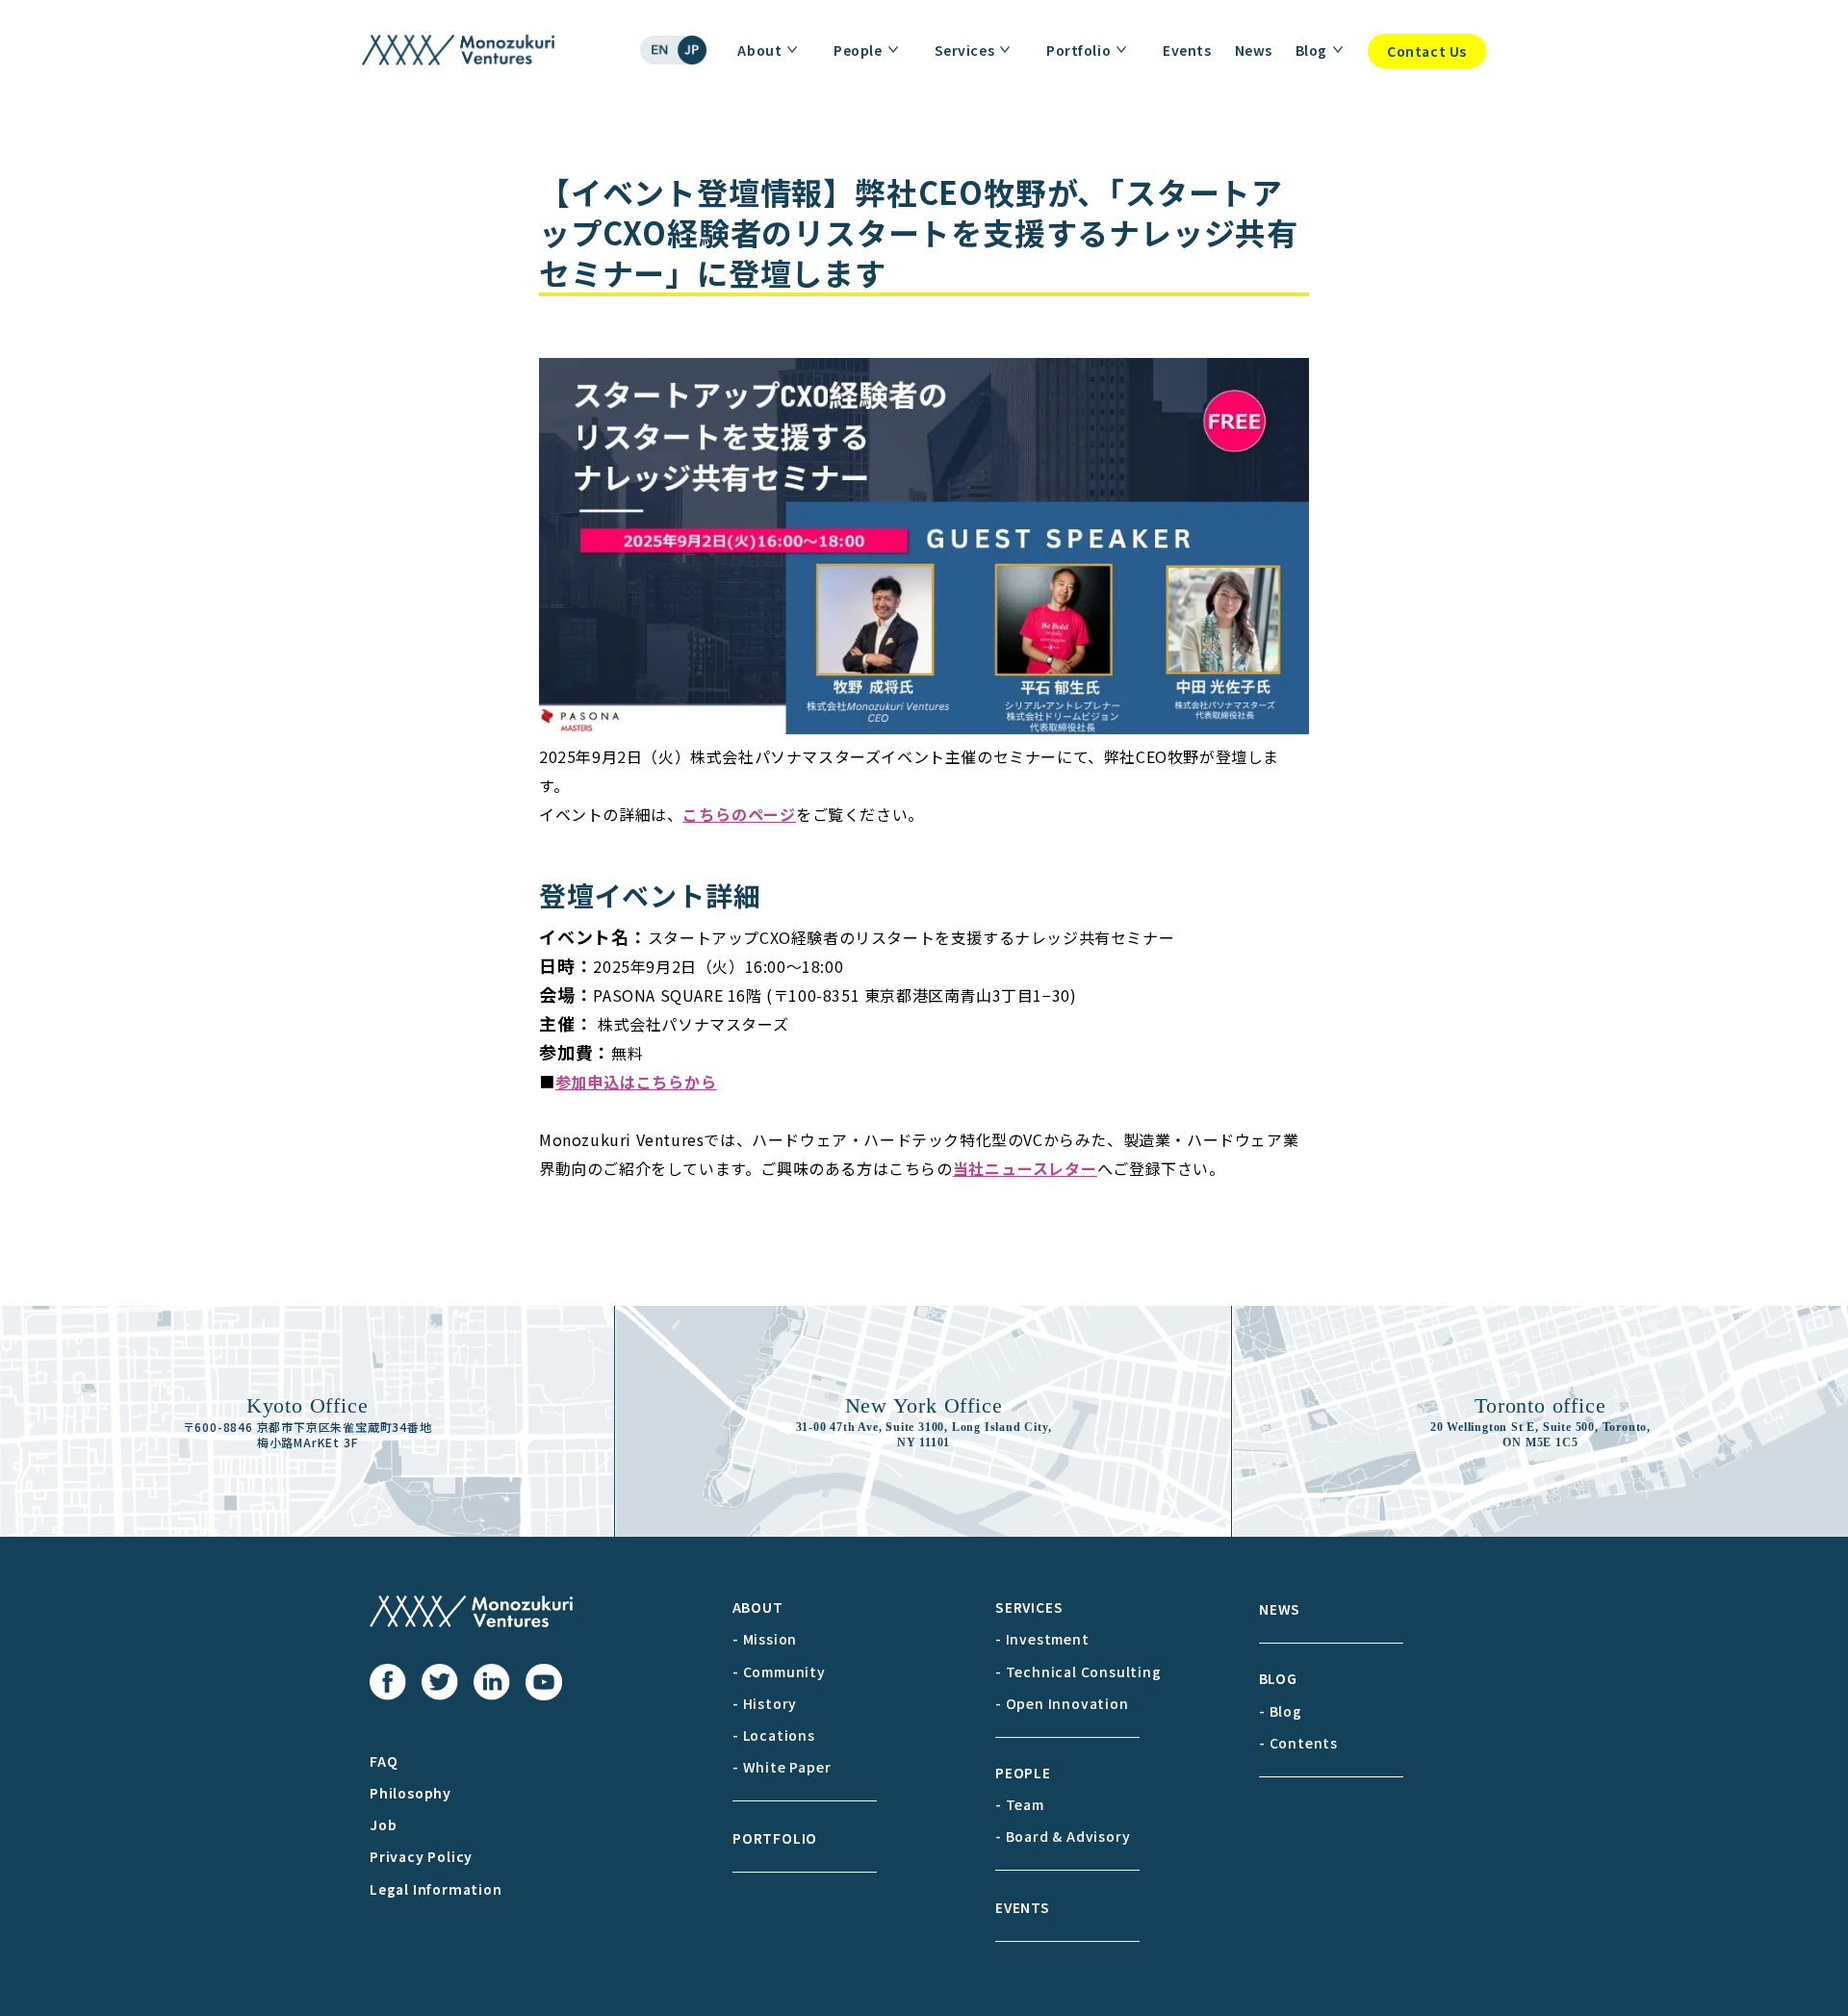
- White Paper (782, 1767)
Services (964, 50)
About (759, 50)
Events (1187, 50)
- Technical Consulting (1078, 1671)
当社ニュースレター (1025, 1168)
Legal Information (436, 1889)
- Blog (1281, 1711)
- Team (1020, 1804)
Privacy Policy (421, 1856)
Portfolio (1078, 50)
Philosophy (411, 1793)
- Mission (765, 1639)
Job (383, 1825)
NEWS (1280, 1609)
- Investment (1042, 1639)
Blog (1311, 50)
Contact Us (1427, 51)
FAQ (384, 1761)
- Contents (1298, 1743)
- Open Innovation (1062, 1703)
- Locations (774, 1735)
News (1254, 50)
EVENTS (1023, 1907)
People (858, 50)
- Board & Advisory (1063, 1836)
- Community (779, 1671)
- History (765, 1703)
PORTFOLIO (775, 1838)
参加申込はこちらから (636, 1082)
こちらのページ (739, 814)
